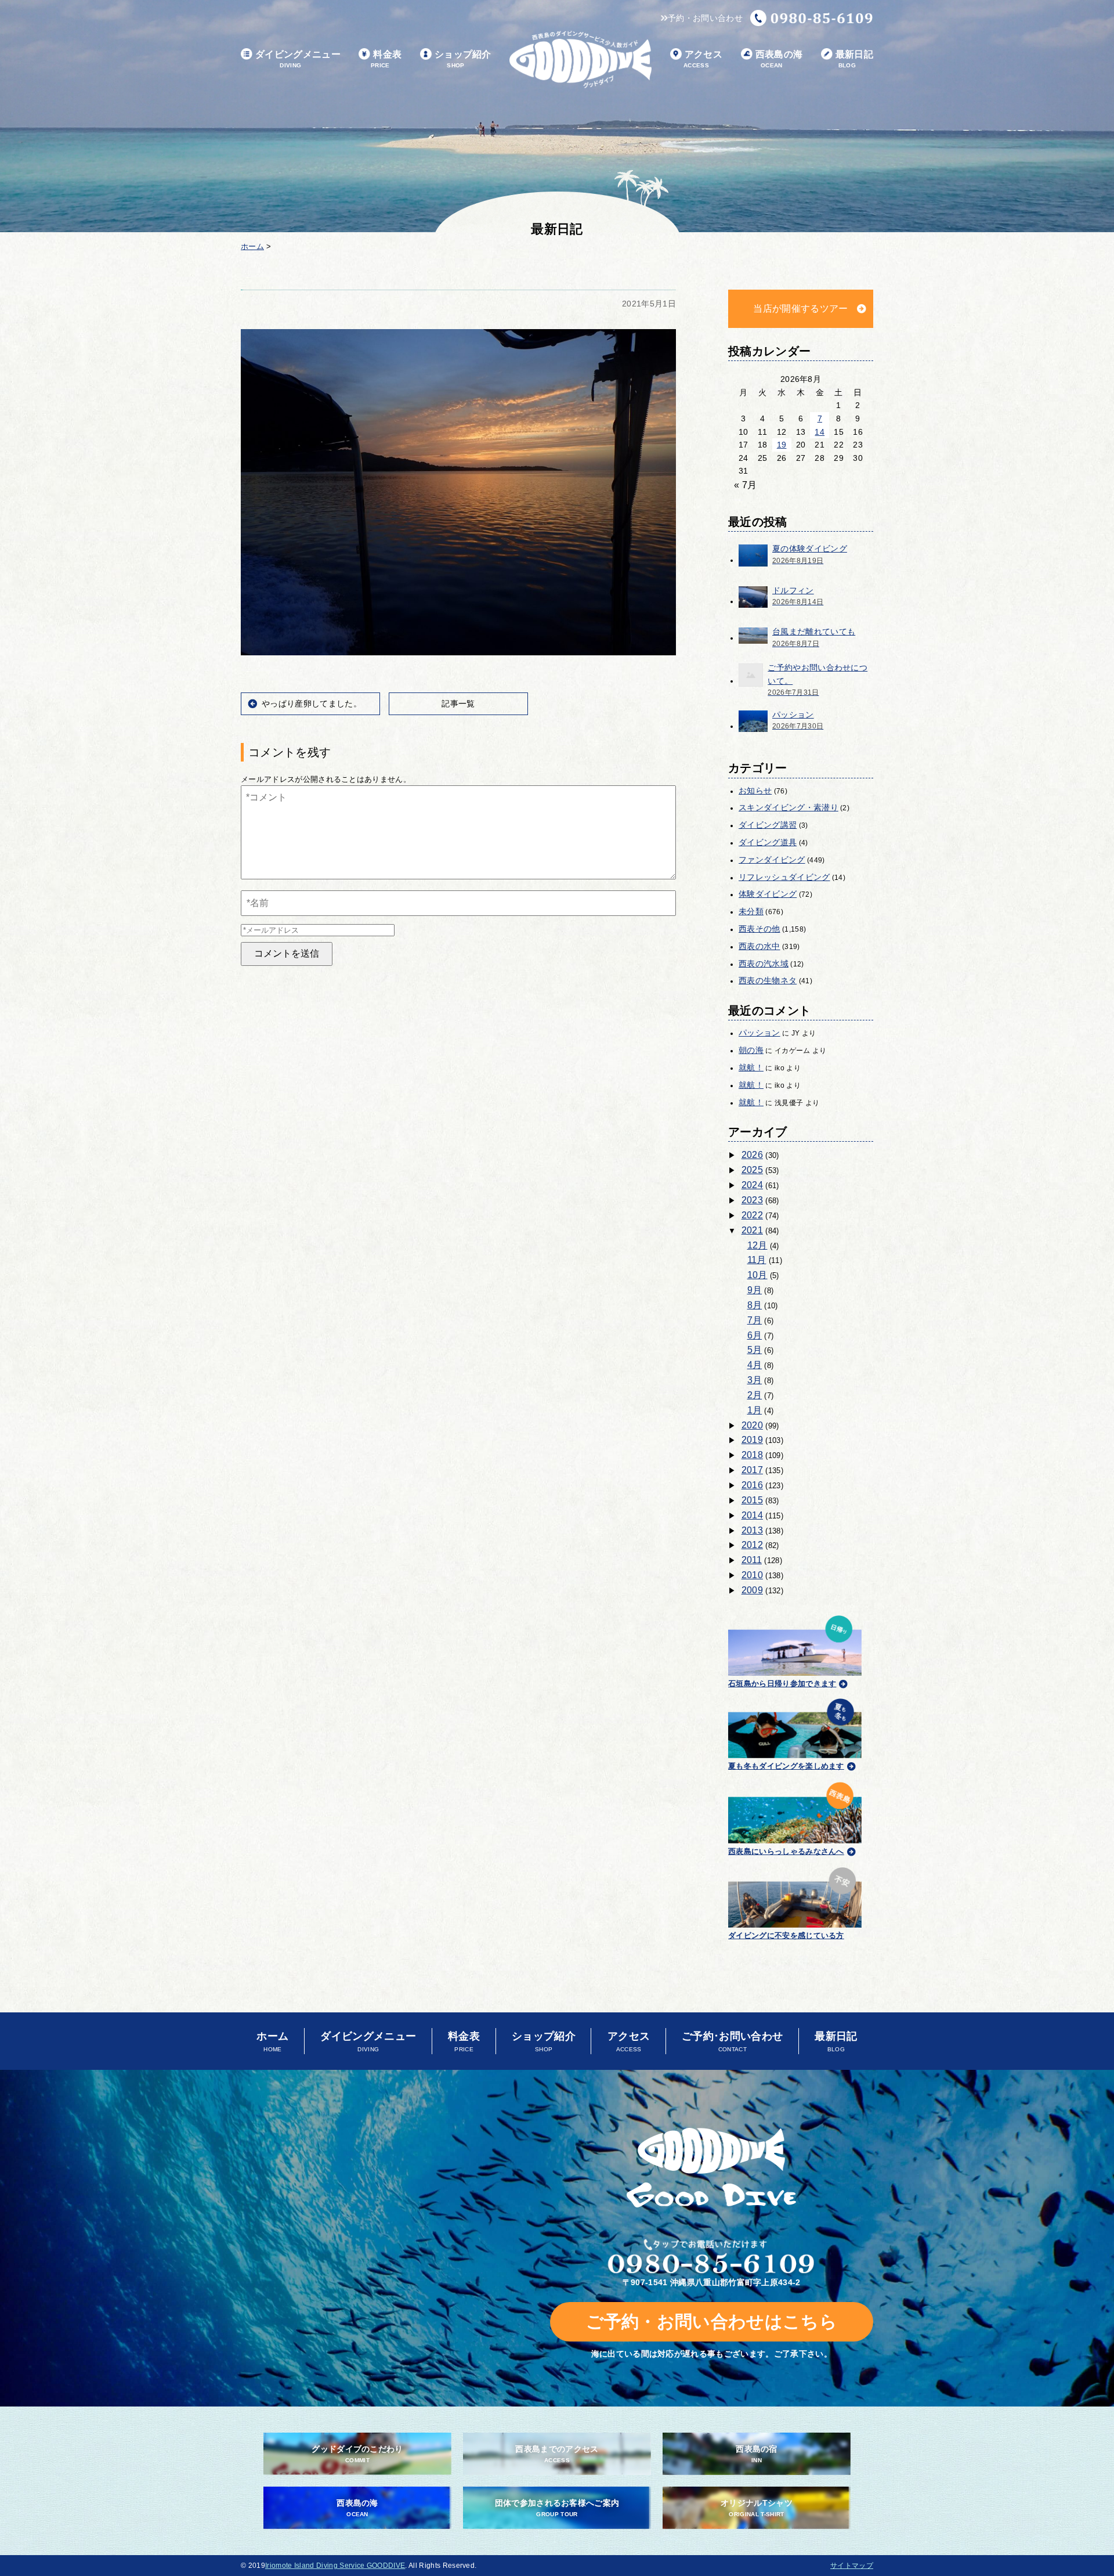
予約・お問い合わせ (705, 18)
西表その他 (759, 929)
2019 (752, 1440)
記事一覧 (458, 703)
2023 (752, 1200)
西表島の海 (779, 59)
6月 (755, 1335)
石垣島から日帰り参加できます (782, 1684)
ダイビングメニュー (298, 59)
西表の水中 (759, 946)
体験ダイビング (768, 894)
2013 (752, 1530)
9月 (755, 1290)
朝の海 (751, 1050)
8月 (755, 1305)
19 (782, 445)
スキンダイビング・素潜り (789, 807)
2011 (752, 1560)
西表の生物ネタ (768, 980)
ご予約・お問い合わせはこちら (712, 2321)
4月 (755, 1365)
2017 (752, 1470)
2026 (752, 1155)
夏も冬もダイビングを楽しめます (786, 1766)
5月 (755, 1350)
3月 (755, 1380)
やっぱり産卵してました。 (312, 703)
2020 (752, 1425)
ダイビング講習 (768, 825)
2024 (752, 1185)
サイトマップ (852, 2566)
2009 (752, 1590)
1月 (755, 1410)
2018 (752, 1455)
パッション (759, 1033)
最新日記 (854, 59)
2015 (752, 1500)
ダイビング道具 (768, 842)
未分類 (751, 911)
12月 (757, 1245)
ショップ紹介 (463, 59)
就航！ (751, 1067)
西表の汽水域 (764, 964)
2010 (752, 1575)
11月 (757, 1260)
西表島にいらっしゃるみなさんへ (786, 1851)
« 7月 (745, 485)
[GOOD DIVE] (712, 2168)
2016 (752, 1485)
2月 (755, 1395)
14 (820, 432)
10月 (757, 1275)
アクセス (703, 59)
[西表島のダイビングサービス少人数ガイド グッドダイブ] (580, 59)
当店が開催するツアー (800, 309)
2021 (752, 1230)
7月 (755, 1320)
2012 (752, 1545)
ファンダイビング (772, 860)
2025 (752, 1170)
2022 (752, 1215)
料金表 (386, 59)
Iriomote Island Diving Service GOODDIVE (335, 2566)
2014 (752, 1515)
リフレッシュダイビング (784, 877)
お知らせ (755, 791)
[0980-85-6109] (812, 18)
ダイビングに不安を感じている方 (786, 1935)
